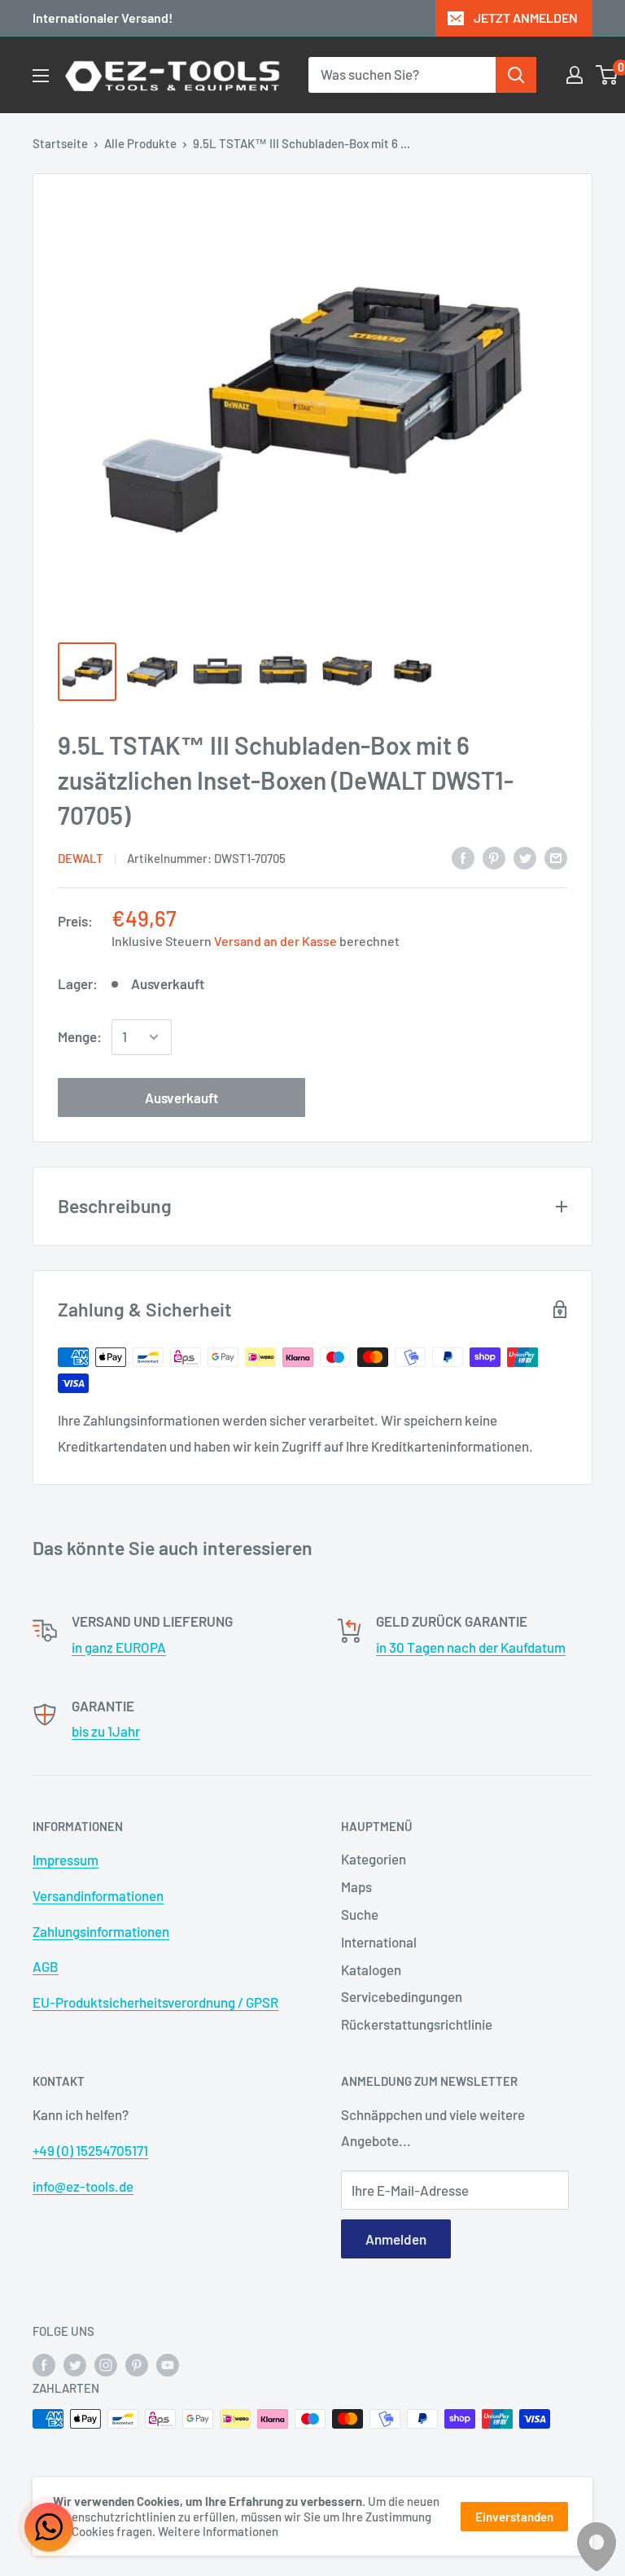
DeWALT (81, 858)
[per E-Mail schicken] (556, 856)
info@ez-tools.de (83, 2186)
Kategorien (374, 1859)
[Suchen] (516, 75)
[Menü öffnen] (41, 76)
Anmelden (396, 2239)
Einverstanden (514, 2517)
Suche (360, 1914)
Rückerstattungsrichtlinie (417, 2024)
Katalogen (371, 1969)
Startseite (60, 143)
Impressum (66, 1860)
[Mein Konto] (575, 75)
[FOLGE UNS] (44, 2364)
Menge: (80, 1036)
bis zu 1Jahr (106, 1731)
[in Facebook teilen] (463, 856)
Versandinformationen (98, 1895)
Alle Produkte (140, 143)
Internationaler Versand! (103, 18)
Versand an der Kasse (275, 941)
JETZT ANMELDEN (526, 18)
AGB (46, 1966)
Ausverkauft (181, 1097)
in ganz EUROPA (119, 1647)
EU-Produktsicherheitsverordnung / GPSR (155, 2002)
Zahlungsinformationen (101, 1931)
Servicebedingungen (402, 1996)
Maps (356, 1886)
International (379, 1942)
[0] (608, 75)
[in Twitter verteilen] (525, 856)
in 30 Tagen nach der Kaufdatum (471, 1647)
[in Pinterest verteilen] (494, 856)
